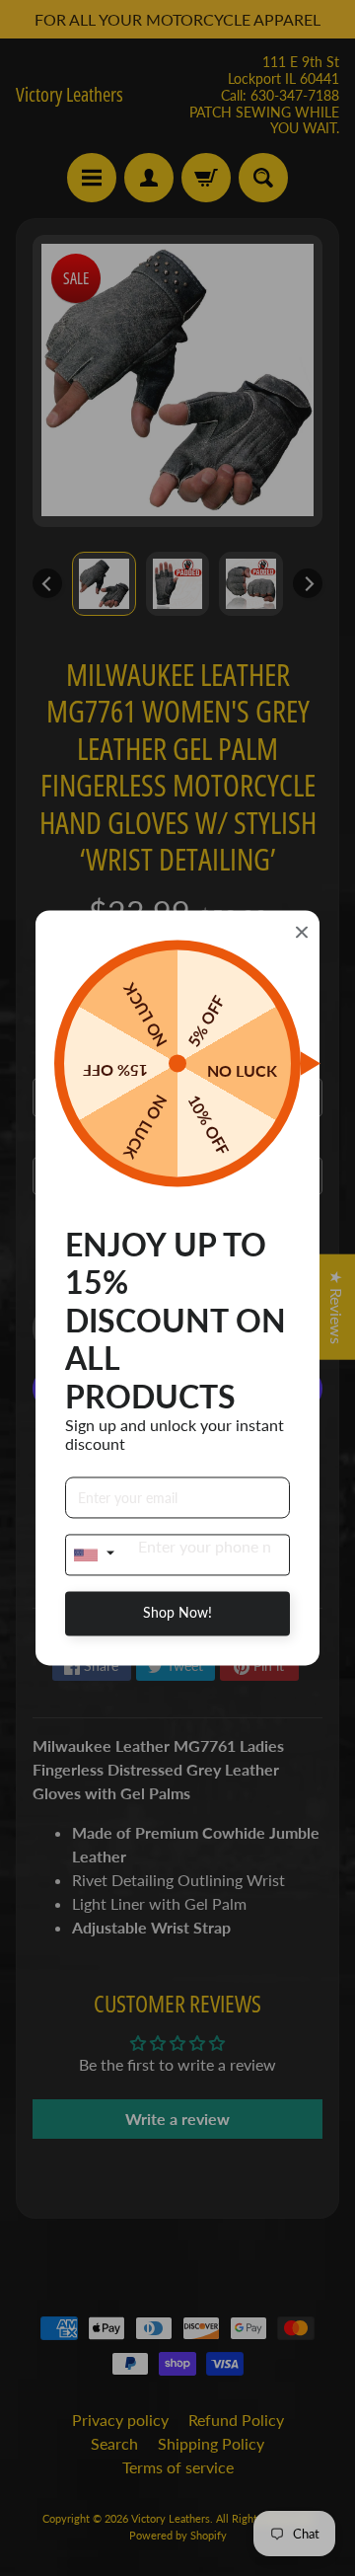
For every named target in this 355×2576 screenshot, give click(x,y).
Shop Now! (177, 1613)
